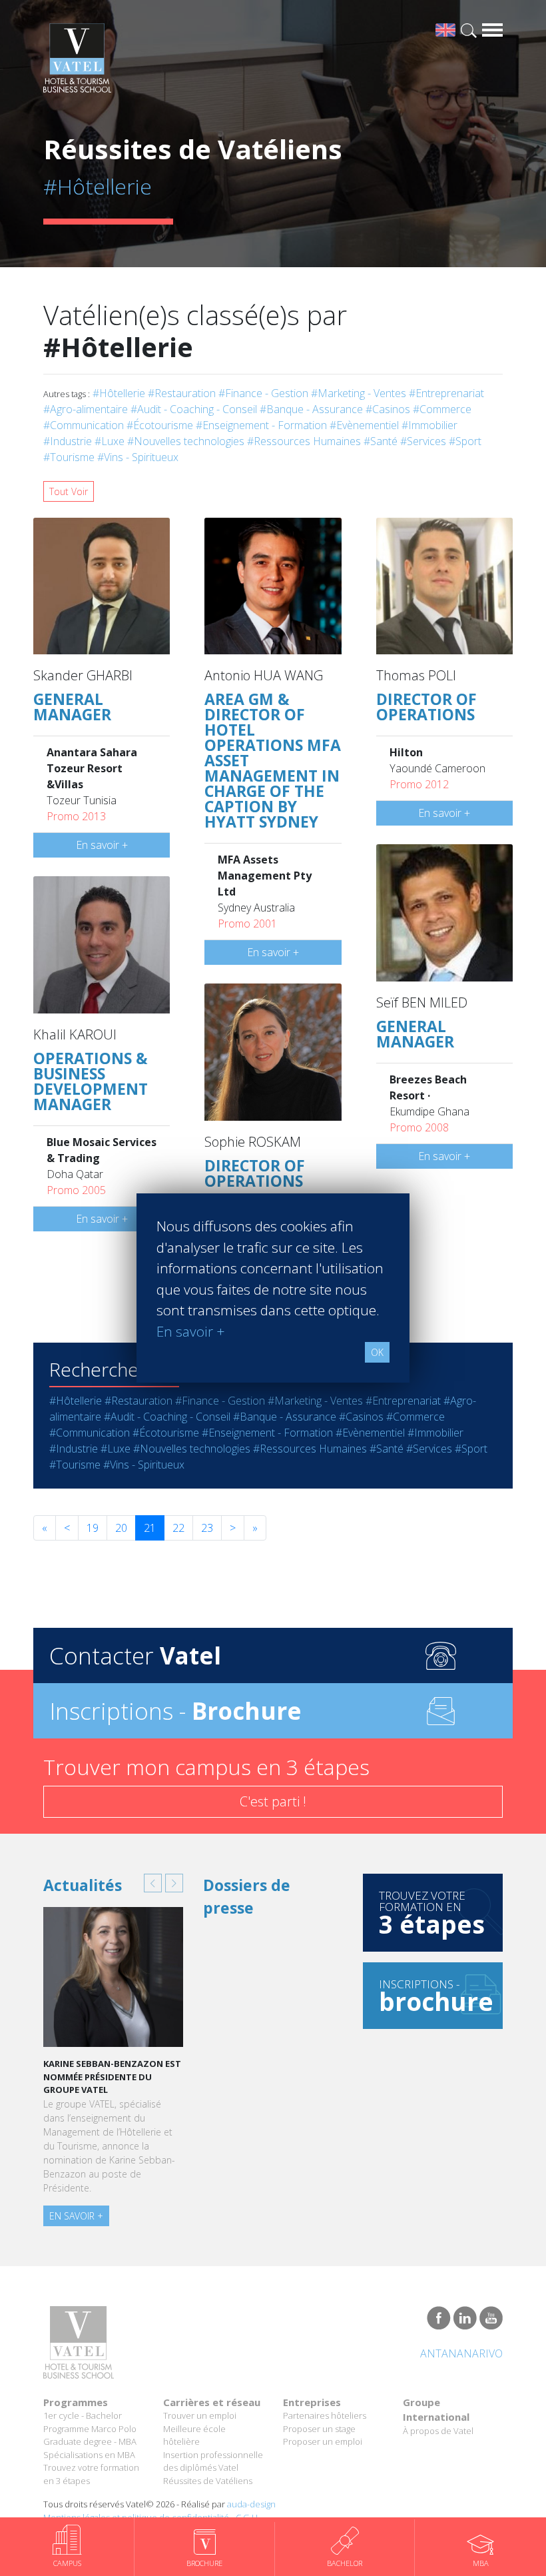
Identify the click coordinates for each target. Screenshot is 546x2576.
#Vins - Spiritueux (138, 457)
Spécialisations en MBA (89, 2455)
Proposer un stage (319, 2429)
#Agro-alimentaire (86, 409)
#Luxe (110, 441)
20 (121, 1528)
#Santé (381, 441)
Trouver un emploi (200, 2415)
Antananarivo (461, 2353)
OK (377, 1352)
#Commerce (442, 409)
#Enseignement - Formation (261, 425)
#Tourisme (69, 457)
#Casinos (388, 409)
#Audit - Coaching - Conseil (194, 409)
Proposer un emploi (323, 2441)
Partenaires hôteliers (325, 2415)
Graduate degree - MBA (90, 2441)
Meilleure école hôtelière (194, 2435)
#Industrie (68, 441)
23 (207, 1528)
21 (150, 1528)
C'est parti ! (273, 1801)
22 (178, 1528)
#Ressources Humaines (304, 441)
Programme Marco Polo (90, 2429)
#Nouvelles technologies (186, 441)
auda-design (251, 2504)
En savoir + (102, 845)
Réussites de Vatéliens (208, 2481)
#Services (423, 441)
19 (93, 1528)
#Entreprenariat (446, 393)
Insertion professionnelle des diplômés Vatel (213, 2461)
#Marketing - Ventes (359, 393)
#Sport (465, 441)
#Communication (84, 425)
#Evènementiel (364, 425)
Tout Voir (69, 491)
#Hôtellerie (119, 393)
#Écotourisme (160, 425)
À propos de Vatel (438, 2431)
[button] (153, 1883)
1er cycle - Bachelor (83, 2415)
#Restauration (182, 393)
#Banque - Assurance (311, 409)
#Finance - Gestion (263, 393)
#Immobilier (429, 425)
